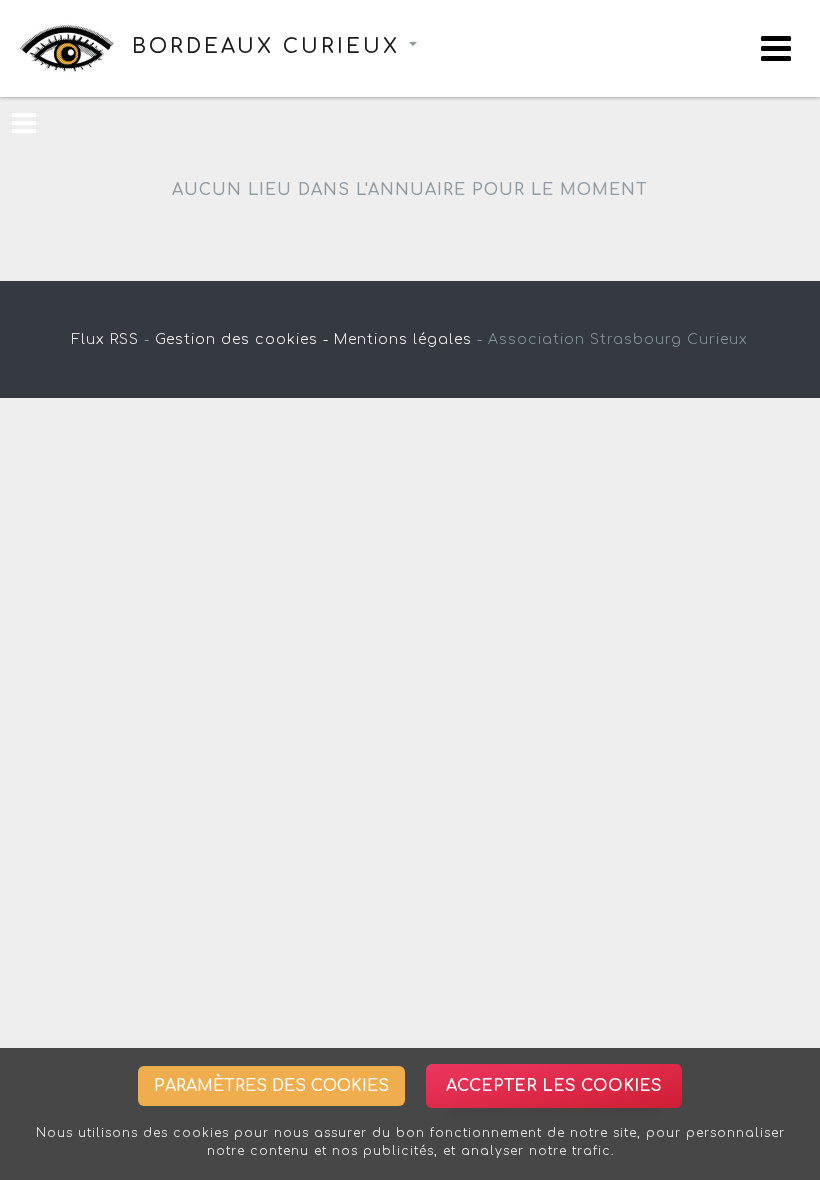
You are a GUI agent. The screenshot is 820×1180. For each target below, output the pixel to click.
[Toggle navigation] (776, 48)
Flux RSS (105, 339)
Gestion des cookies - (242, 339)
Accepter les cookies (554, 1086)
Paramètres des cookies (271, 1086)
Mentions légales (403, 339)
